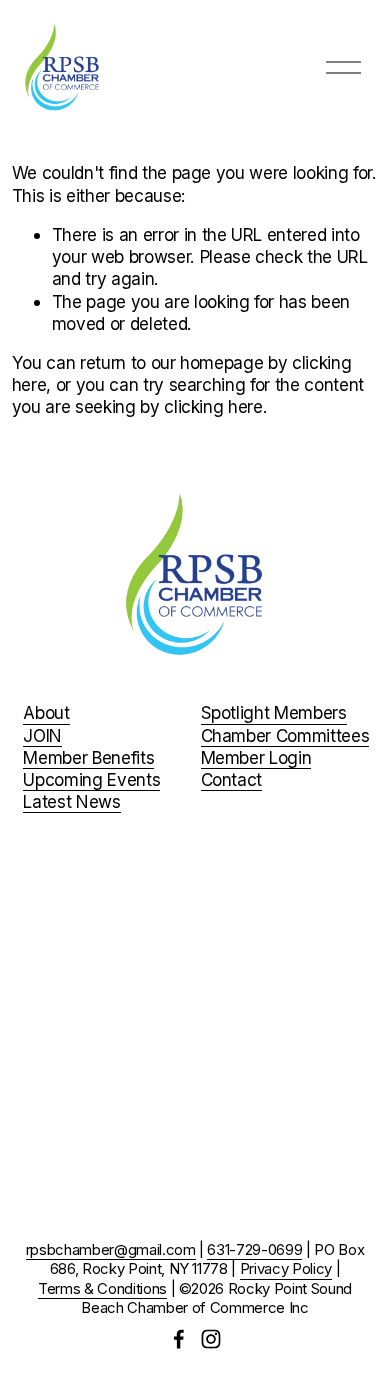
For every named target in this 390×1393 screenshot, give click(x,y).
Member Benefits (88, 757)
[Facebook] (179, 1339)
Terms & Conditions (102, 1289)
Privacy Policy (286, 1269)
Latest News (71, 801)
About (46, 712)
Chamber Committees (285, 735)
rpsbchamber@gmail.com (111, 1250)
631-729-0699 (254, 1250)
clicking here (213, 406)
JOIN (42, 735)
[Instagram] (211, 1339)
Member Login (256, 757)
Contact (232, 779)
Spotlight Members (274, 712)
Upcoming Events (91, 779)
